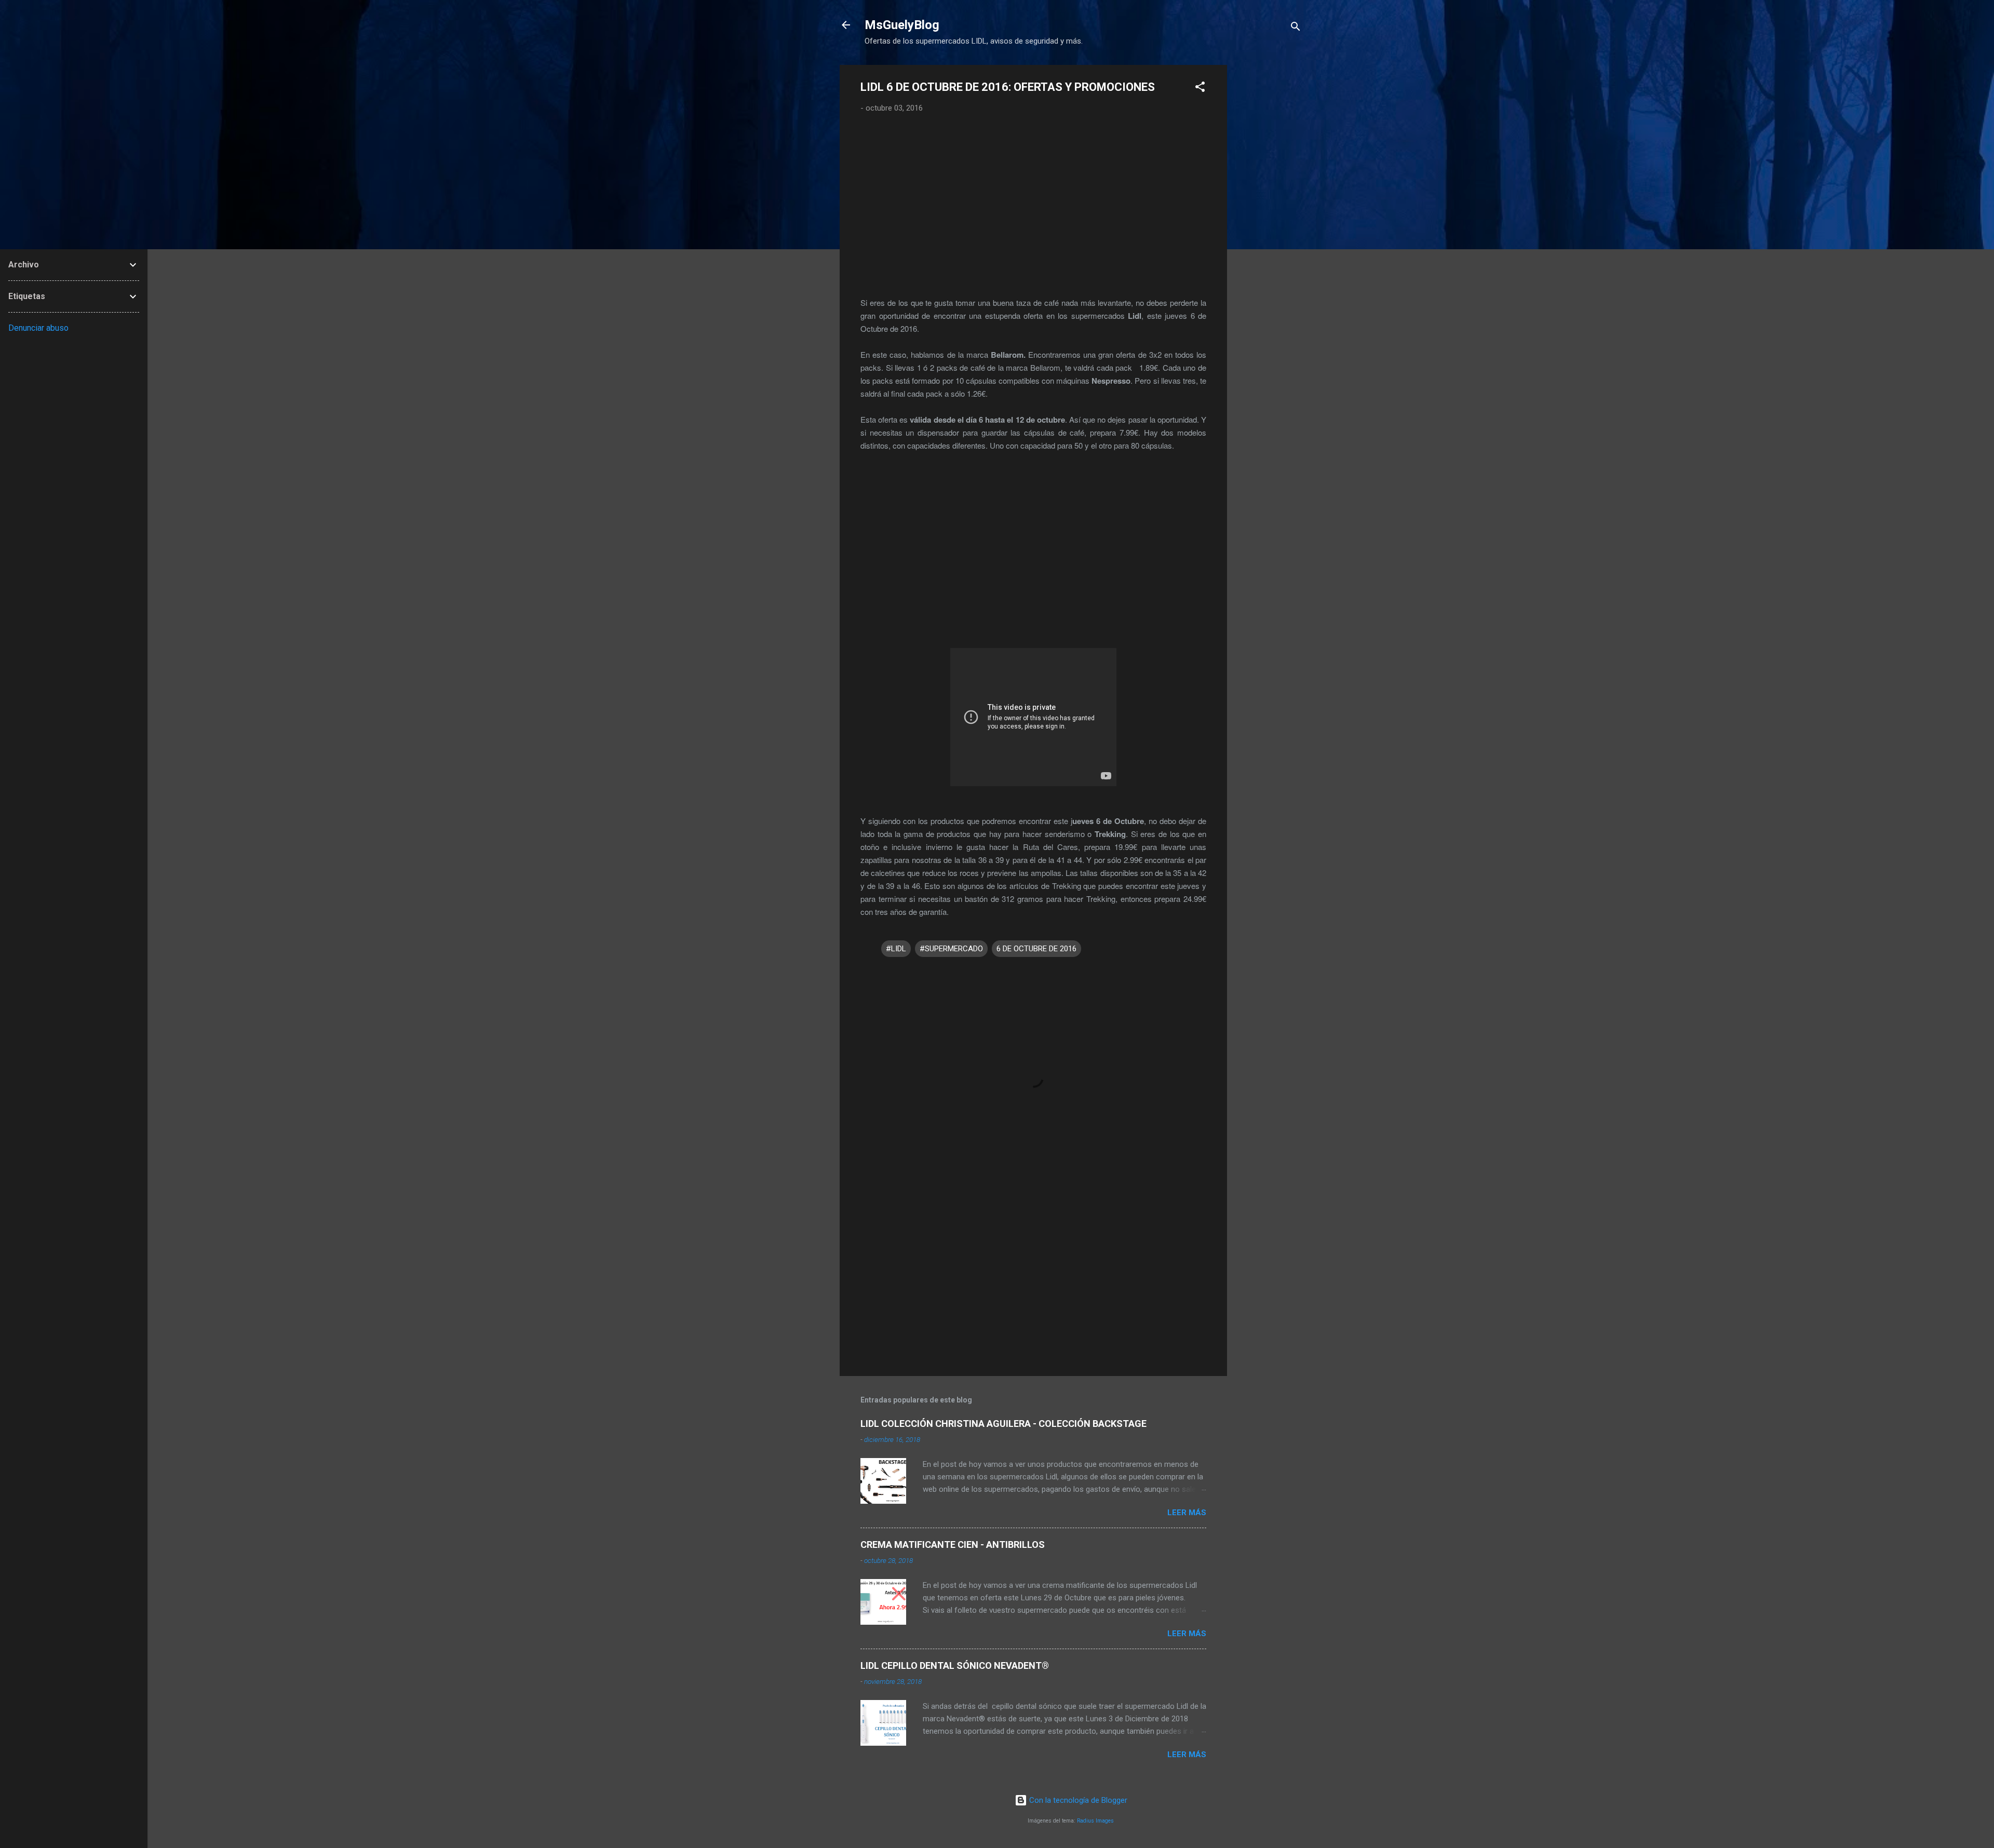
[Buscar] (1296, 28)
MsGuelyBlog (902, 25)
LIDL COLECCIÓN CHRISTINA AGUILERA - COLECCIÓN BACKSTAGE (1003, 1424)
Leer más (1187, 1513)
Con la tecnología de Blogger (1077, 1800)
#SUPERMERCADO (951, 949)
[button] (1200, 89)
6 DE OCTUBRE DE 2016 (1036, 949)
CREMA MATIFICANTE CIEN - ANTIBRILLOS (953, 1545)
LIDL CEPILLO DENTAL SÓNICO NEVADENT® (955, 1665)
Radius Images (1095, 1821)
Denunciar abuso (38, 328)
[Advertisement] (1269, 221)
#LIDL (896, 949)
